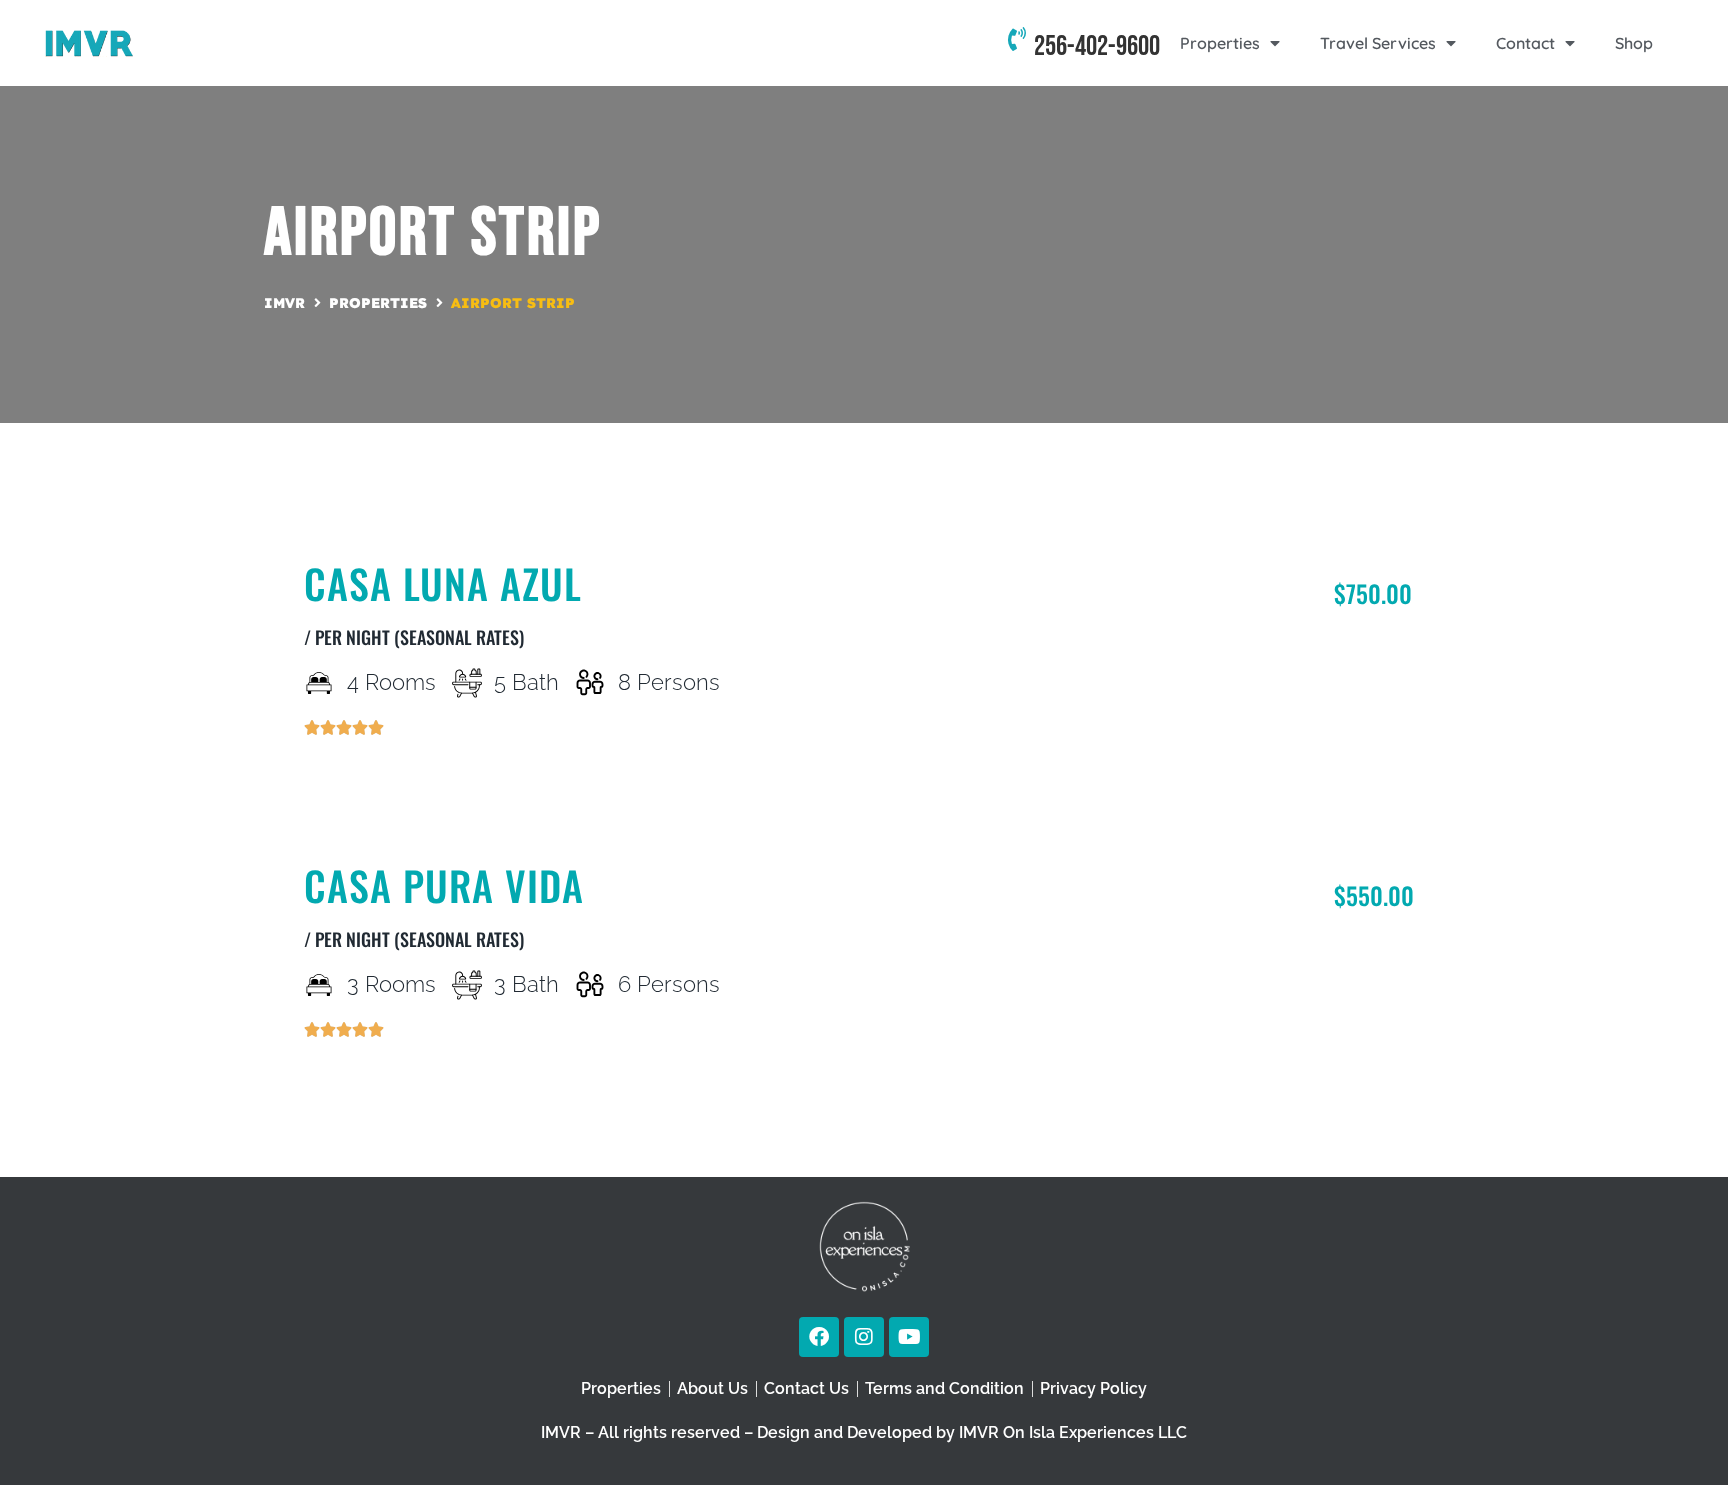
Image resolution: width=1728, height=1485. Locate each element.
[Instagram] (864, 1337)
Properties (1220, 43)
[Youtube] (909, 1337)
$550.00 (1374, 895)
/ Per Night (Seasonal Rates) (414, 637)
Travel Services (1378, 43)
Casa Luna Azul (443, 583)
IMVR (284, 303)
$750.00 (1373, 593)
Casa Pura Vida (444, 885)
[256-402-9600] (1017, 43)
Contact (1525, 43)
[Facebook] (819, 1337)
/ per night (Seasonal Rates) (414, 939)
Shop (1634, 43)
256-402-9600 (1097, 46)
